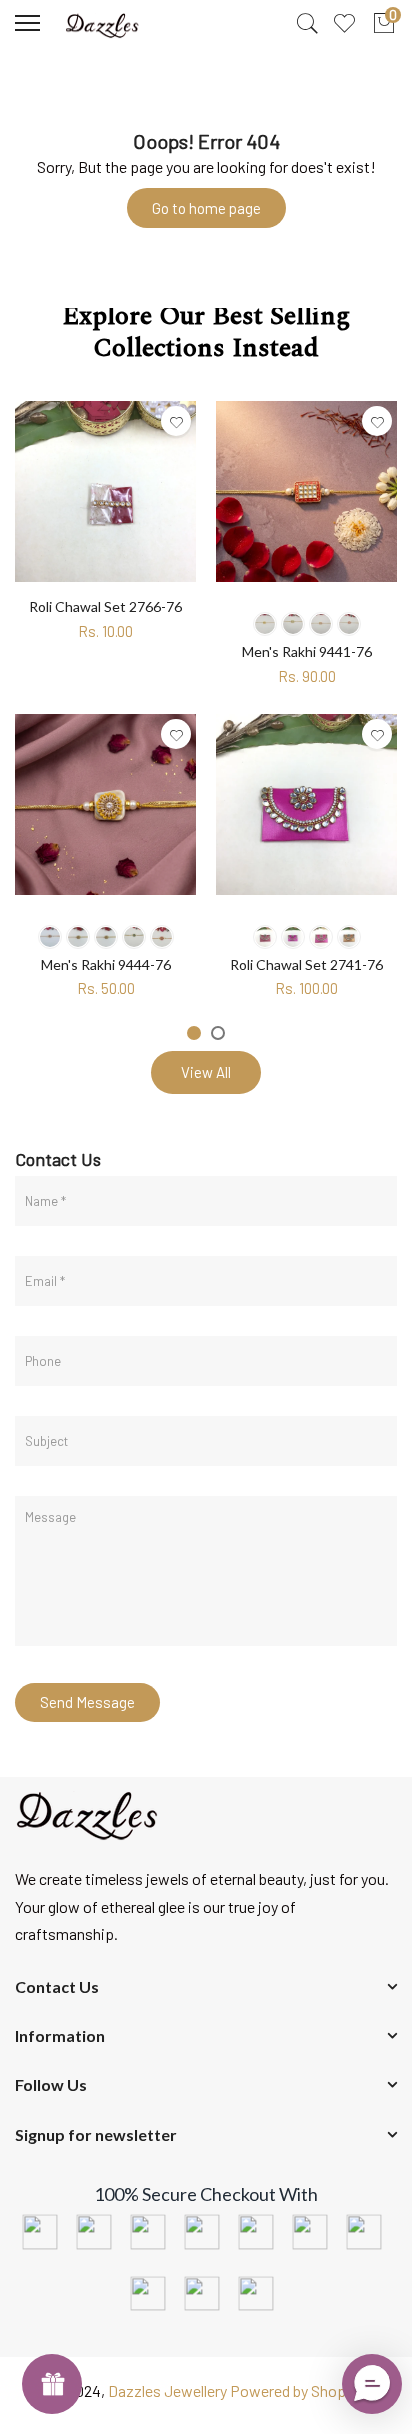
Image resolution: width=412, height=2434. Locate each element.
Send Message (87, 1702)
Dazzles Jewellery (169, 2390)
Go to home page (206, 208)
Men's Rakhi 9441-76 (307, 651)
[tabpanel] (105, 699)
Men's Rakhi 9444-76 (106, 964)
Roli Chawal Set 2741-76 (306, 964)
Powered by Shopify (296, 2390)
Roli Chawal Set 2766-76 (105, 606)
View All (206, 1072)
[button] (372, 2384)
